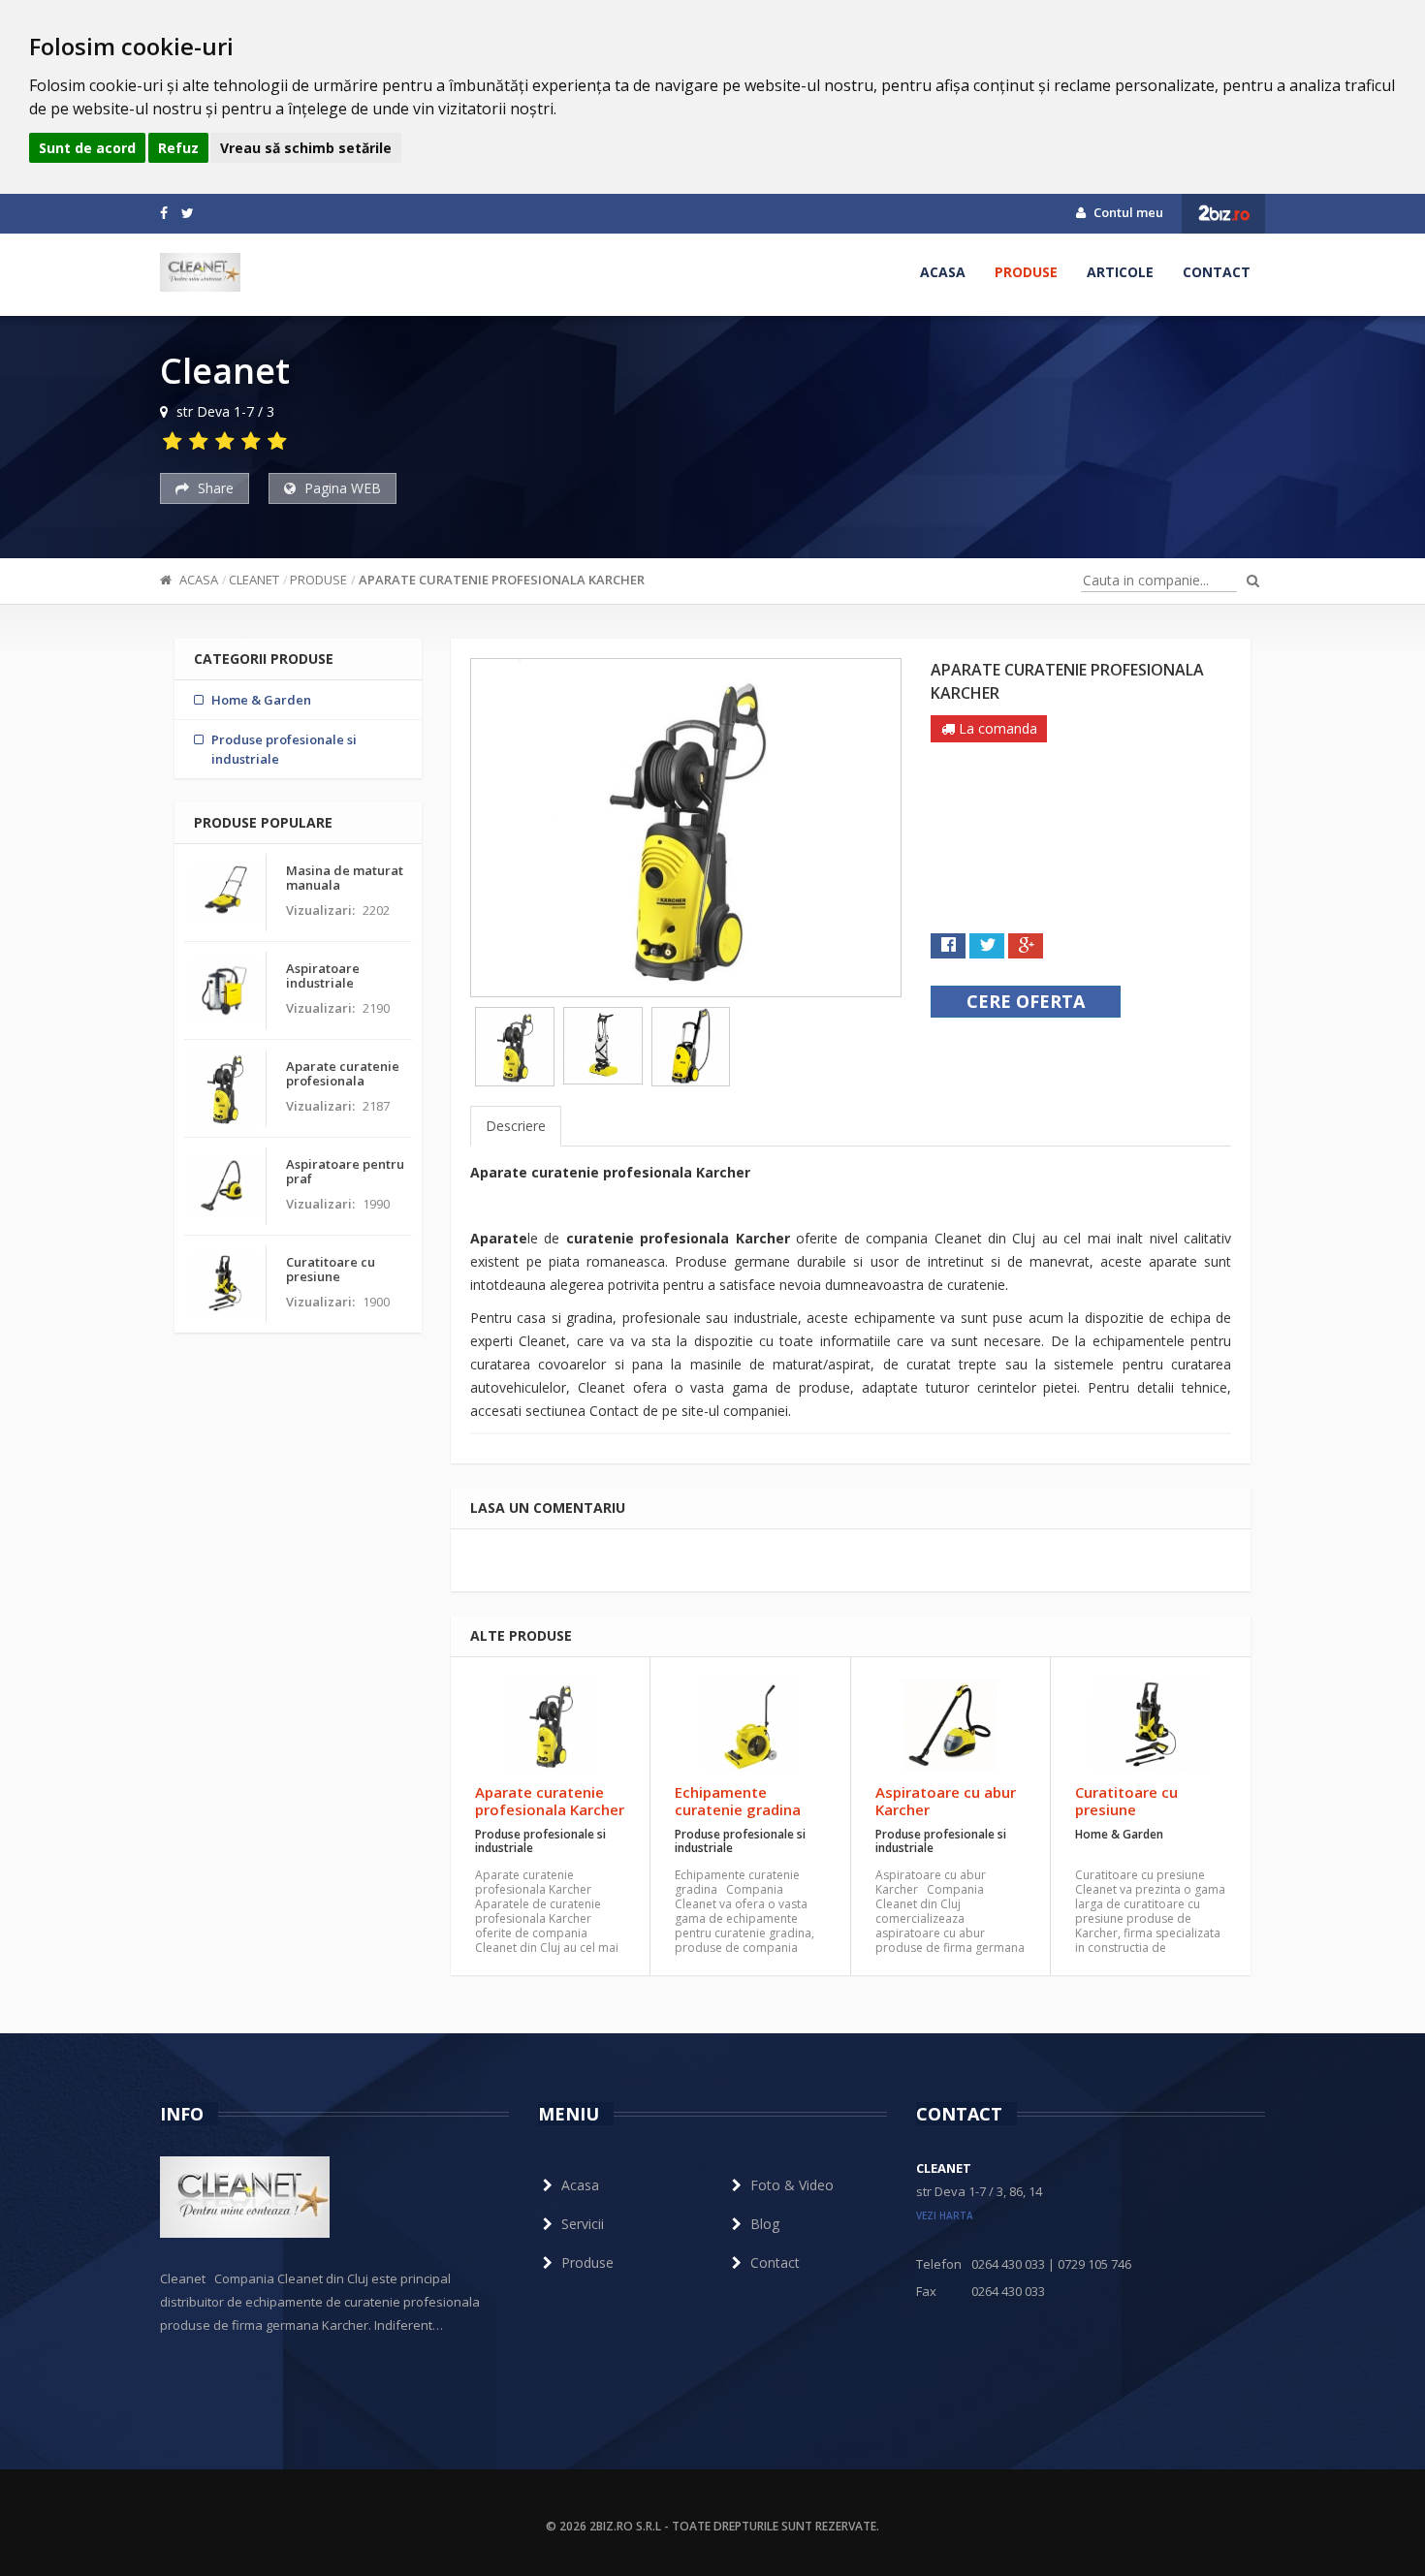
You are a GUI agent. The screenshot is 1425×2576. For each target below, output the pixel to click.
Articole (1120, 272)
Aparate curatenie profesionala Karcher (502, 580)
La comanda (996, 728)
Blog (765, 2224)
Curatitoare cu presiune (1126, 1801)
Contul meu (1127, 212)
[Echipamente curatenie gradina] (750, 1725)
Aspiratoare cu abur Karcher (946, 1801)
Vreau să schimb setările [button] (306, 148)
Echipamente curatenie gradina (738, 1801)
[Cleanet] (200, 272)
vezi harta (945, 2215)
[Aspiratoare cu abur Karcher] (950, 1725)
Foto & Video (792, 2185)
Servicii (583, 2224)
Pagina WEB (341, 488)
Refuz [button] (178, 148)
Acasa (943, 272)
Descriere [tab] (516, 1126)
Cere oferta (1026, 1001)
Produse (1026, 272)
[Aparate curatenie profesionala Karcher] (550, 1725)
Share (214, 488)
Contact (1217, 272)
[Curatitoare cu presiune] (1151, 1725)
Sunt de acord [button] (87, 148)
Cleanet (254, 580)
